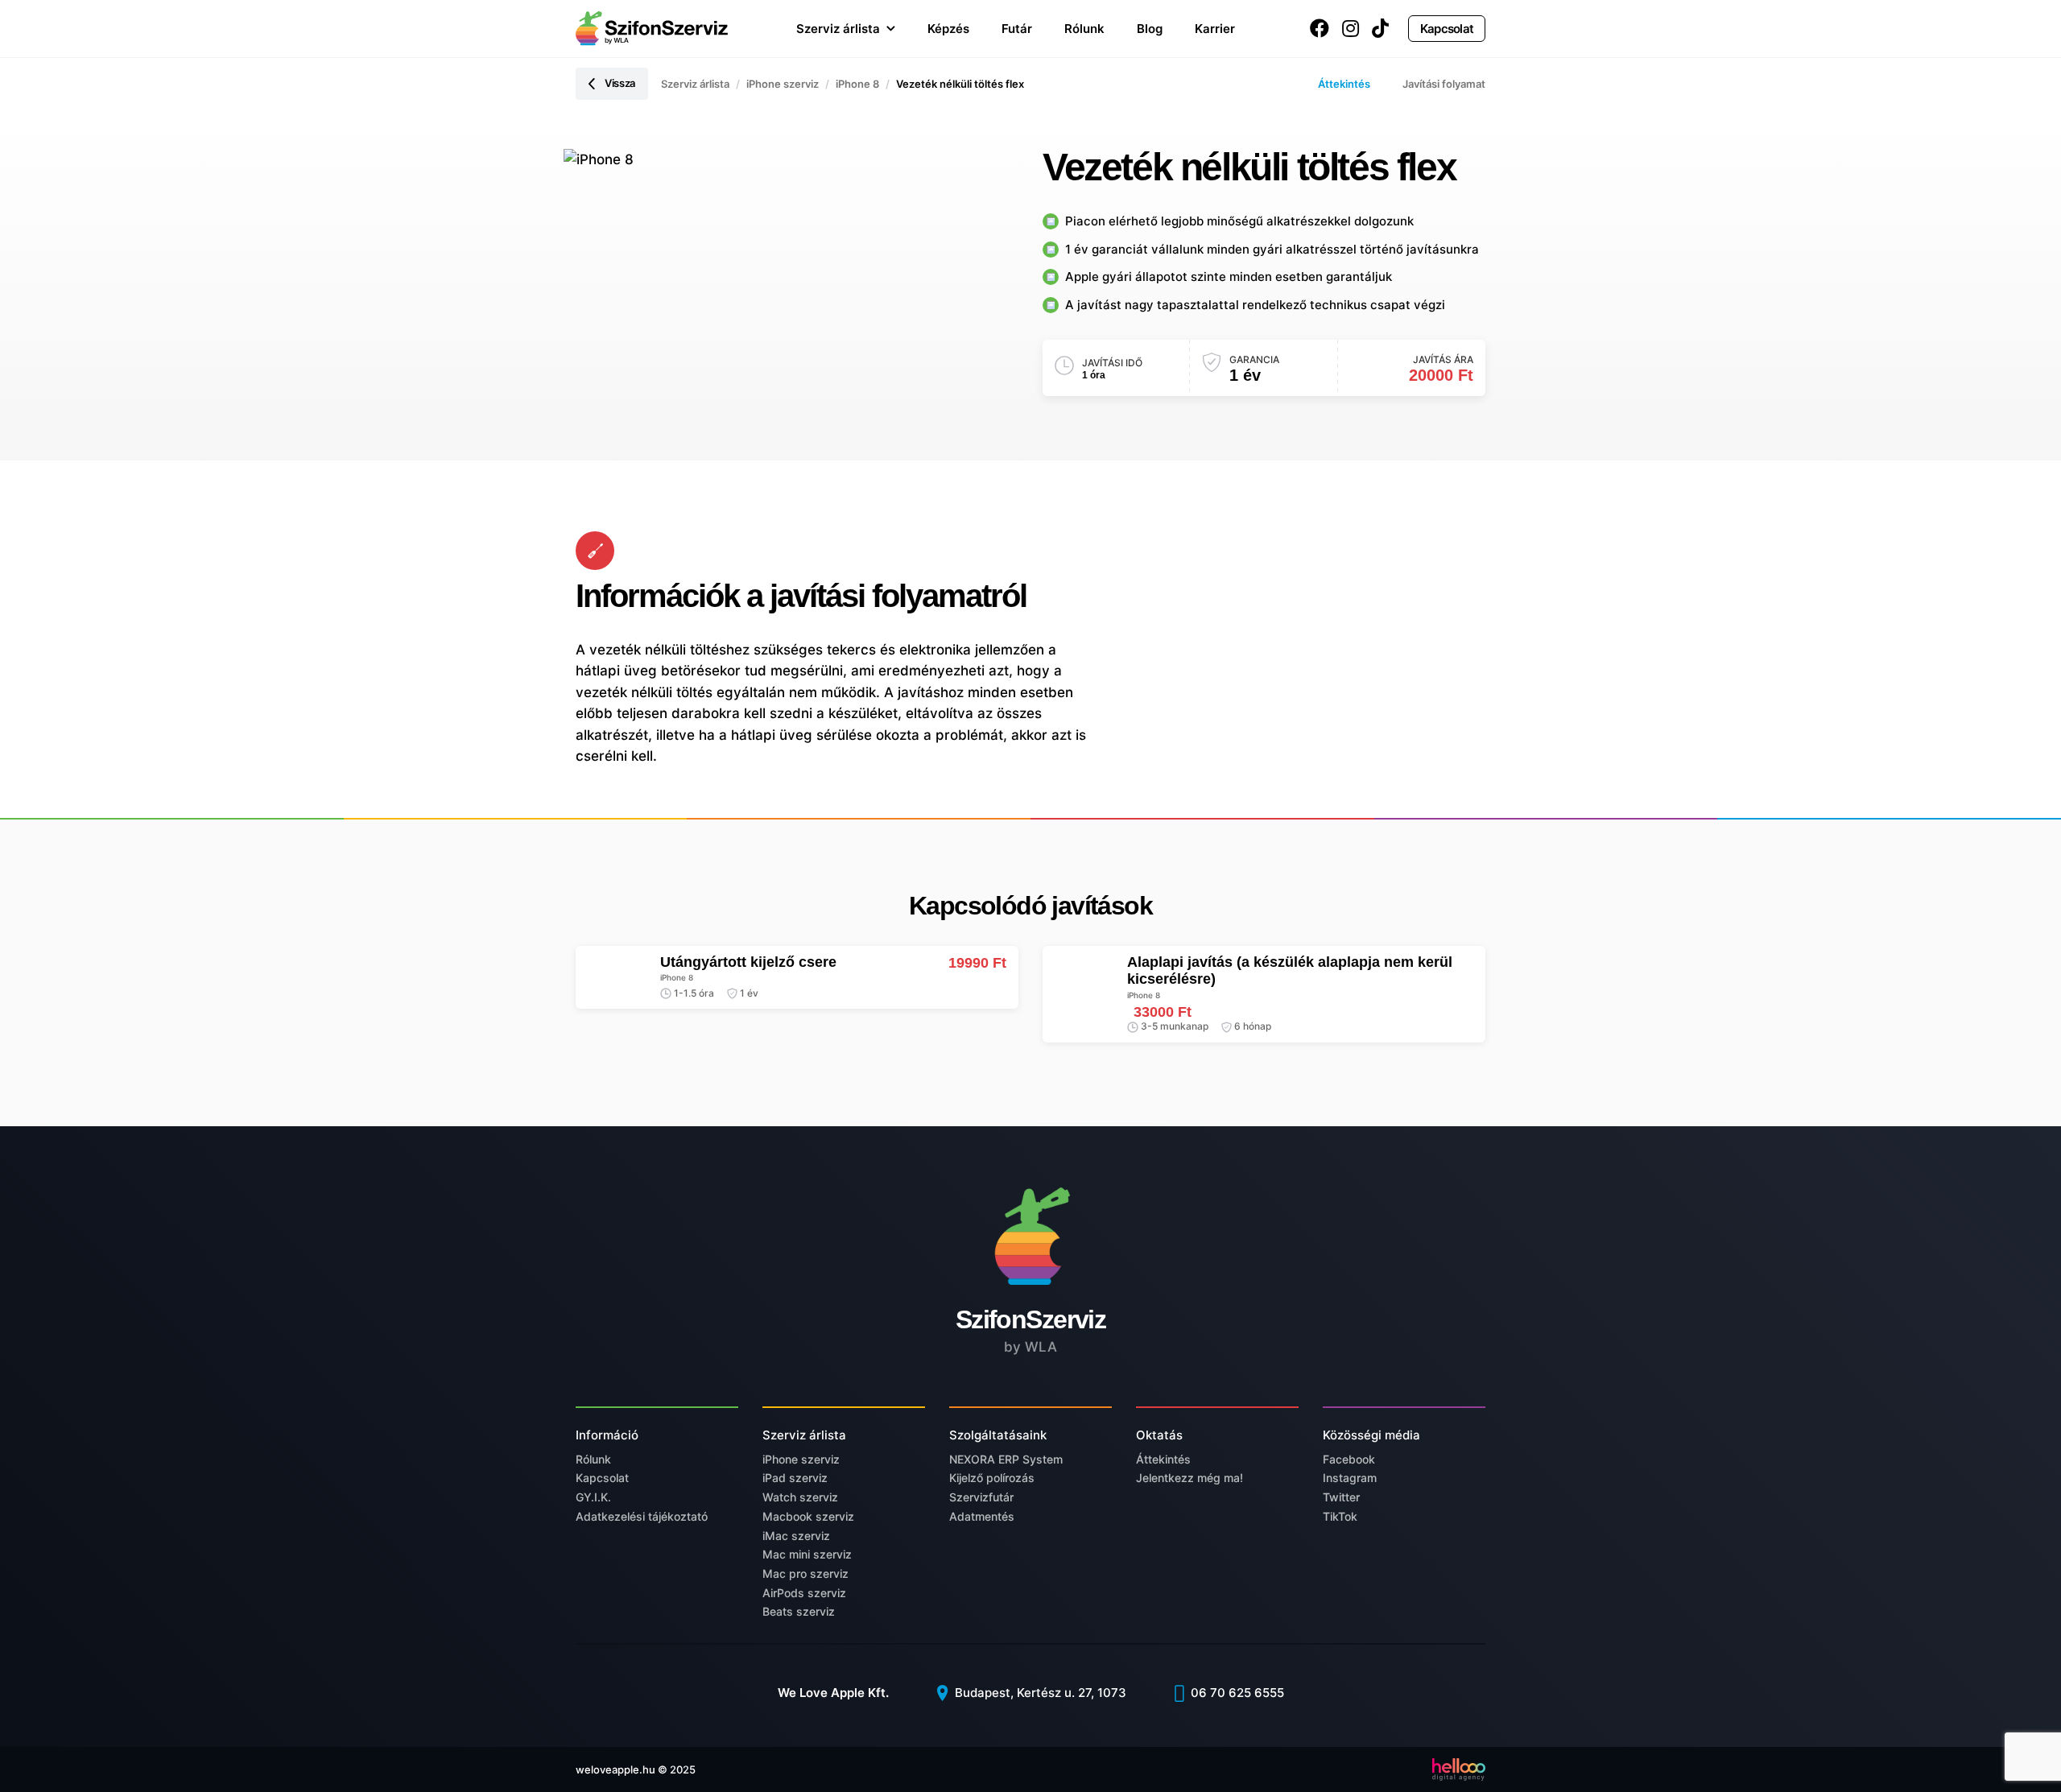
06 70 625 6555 (1236, 1693)
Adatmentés (982, 1516)
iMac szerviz (796, 1536)
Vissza (620, 83)
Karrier (1215, 29)
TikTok (1340, 1516)
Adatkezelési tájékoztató (642, 1516)
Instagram (1350, 1478)
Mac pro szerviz (805, 1573)
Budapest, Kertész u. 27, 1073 (1039, 1693)
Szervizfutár (981, 1497)
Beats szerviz (799, 1611)
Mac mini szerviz (807, 1554)
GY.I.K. (593, 1497)
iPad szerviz (795, 1478)
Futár (1017, 29)
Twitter (1341, 1497)
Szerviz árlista (838, 29)
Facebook (1349, 1459)
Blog (1150, 29)
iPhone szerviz (783, 84)
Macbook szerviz (808, 1516)
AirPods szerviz (804, 1593)
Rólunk (1084, 29)
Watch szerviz (800, 1497)
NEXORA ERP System (1006, 1459)
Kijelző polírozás (992, 1478)
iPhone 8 (857, 84)
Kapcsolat (1447, 29)
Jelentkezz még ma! (1190, 1478)
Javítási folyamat (1444, 84)
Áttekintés (1344, 84)
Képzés (948, 29)
